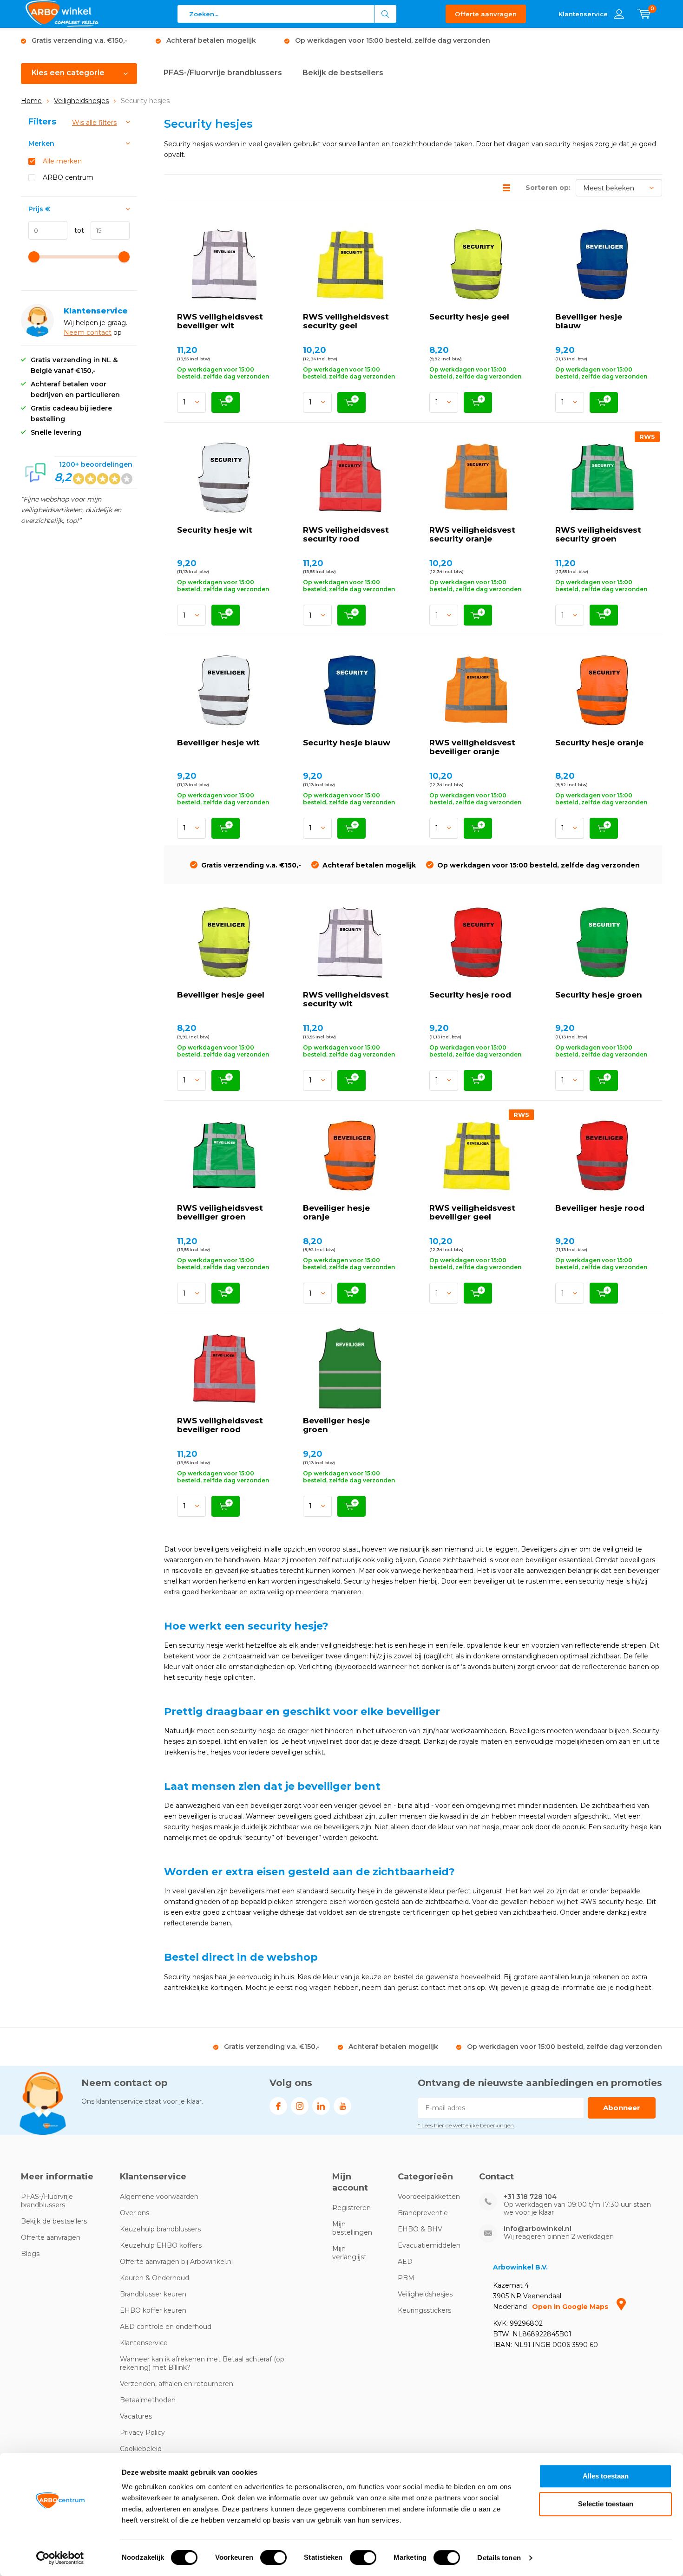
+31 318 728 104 (530, 2197)
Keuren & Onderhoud (154, 2278)
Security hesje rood (470, 995)
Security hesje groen (599, 995)
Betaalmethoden (148, 2400)
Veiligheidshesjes (81, 101)
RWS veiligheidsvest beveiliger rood (220, 1425)
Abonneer (622, 2108)
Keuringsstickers (424, 2310)
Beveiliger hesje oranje (336, 1212)
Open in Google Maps (571, 2307)
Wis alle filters (94, 123)
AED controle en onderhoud (166, 2327)
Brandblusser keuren (153, 2294)
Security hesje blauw (347, 743)
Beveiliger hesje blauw (589, 321)
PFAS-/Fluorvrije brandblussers (223, 73)
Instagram (300, 2106)
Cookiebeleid (141, 2449)
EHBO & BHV (420, 2229)
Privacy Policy (142, 2433)
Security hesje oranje (599, 743)
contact (99, 333)
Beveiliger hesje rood (600, 1208)
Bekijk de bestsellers (343, 73)
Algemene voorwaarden (159, 2197)
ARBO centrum (68, 177)
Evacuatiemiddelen (429, 2245)
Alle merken (62, 161)
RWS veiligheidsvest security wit (346, 999)
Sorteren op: (548, 188)
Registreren (351, 2208)
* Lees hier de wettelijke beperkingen (466, 2125)
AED (405, 2262)
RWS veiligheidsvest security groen (598, 534)
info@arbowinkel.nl (538, 2229)
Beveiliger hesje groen (336, 1425)
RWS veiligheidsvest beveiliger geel (472, 1212)
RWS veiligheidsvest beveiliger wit (220, 321)
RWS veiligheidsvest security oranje (472, 534)
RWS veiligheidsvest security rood (346, 534)
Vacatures (136, 2416)
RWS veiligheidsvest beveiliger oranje (472, 747)
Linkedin (321, 2106)
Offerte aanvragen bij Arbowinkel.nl (176, 2262)
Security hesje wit (215, 530)
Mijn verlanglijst (349, 2253)
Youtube (342, 2106)
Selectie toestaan (606, 2504)
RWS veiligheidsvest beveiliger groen (220, 1212)
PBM (406, 2278)
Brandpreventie (423, 2213)
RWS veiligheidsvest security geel (346, 321)
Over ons (135, 2213)
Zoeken (386, 14)
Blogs (30, 2254)
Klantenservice (144, 2343)
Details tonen (499, 2558)
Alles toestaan (606, 2476)
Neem (75, 333)
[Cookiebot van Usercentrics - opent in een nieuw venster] (60, 2558)
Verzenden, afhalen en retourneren (177, 2384)
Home (31, 101)
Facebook (278, 2106)
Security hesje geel (469, 317)
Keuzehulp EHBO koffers (161, 2245)
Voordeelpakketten (429, 2197)
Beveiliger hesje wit (218, 743)
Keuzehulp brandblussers (160, 2229)
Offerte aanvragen (486, 14)
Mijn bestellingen (352, 2228)
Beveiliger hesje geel (221, 995)
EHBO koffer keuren (153, 2310)
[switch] (273, 2557)
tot (76, 230)
